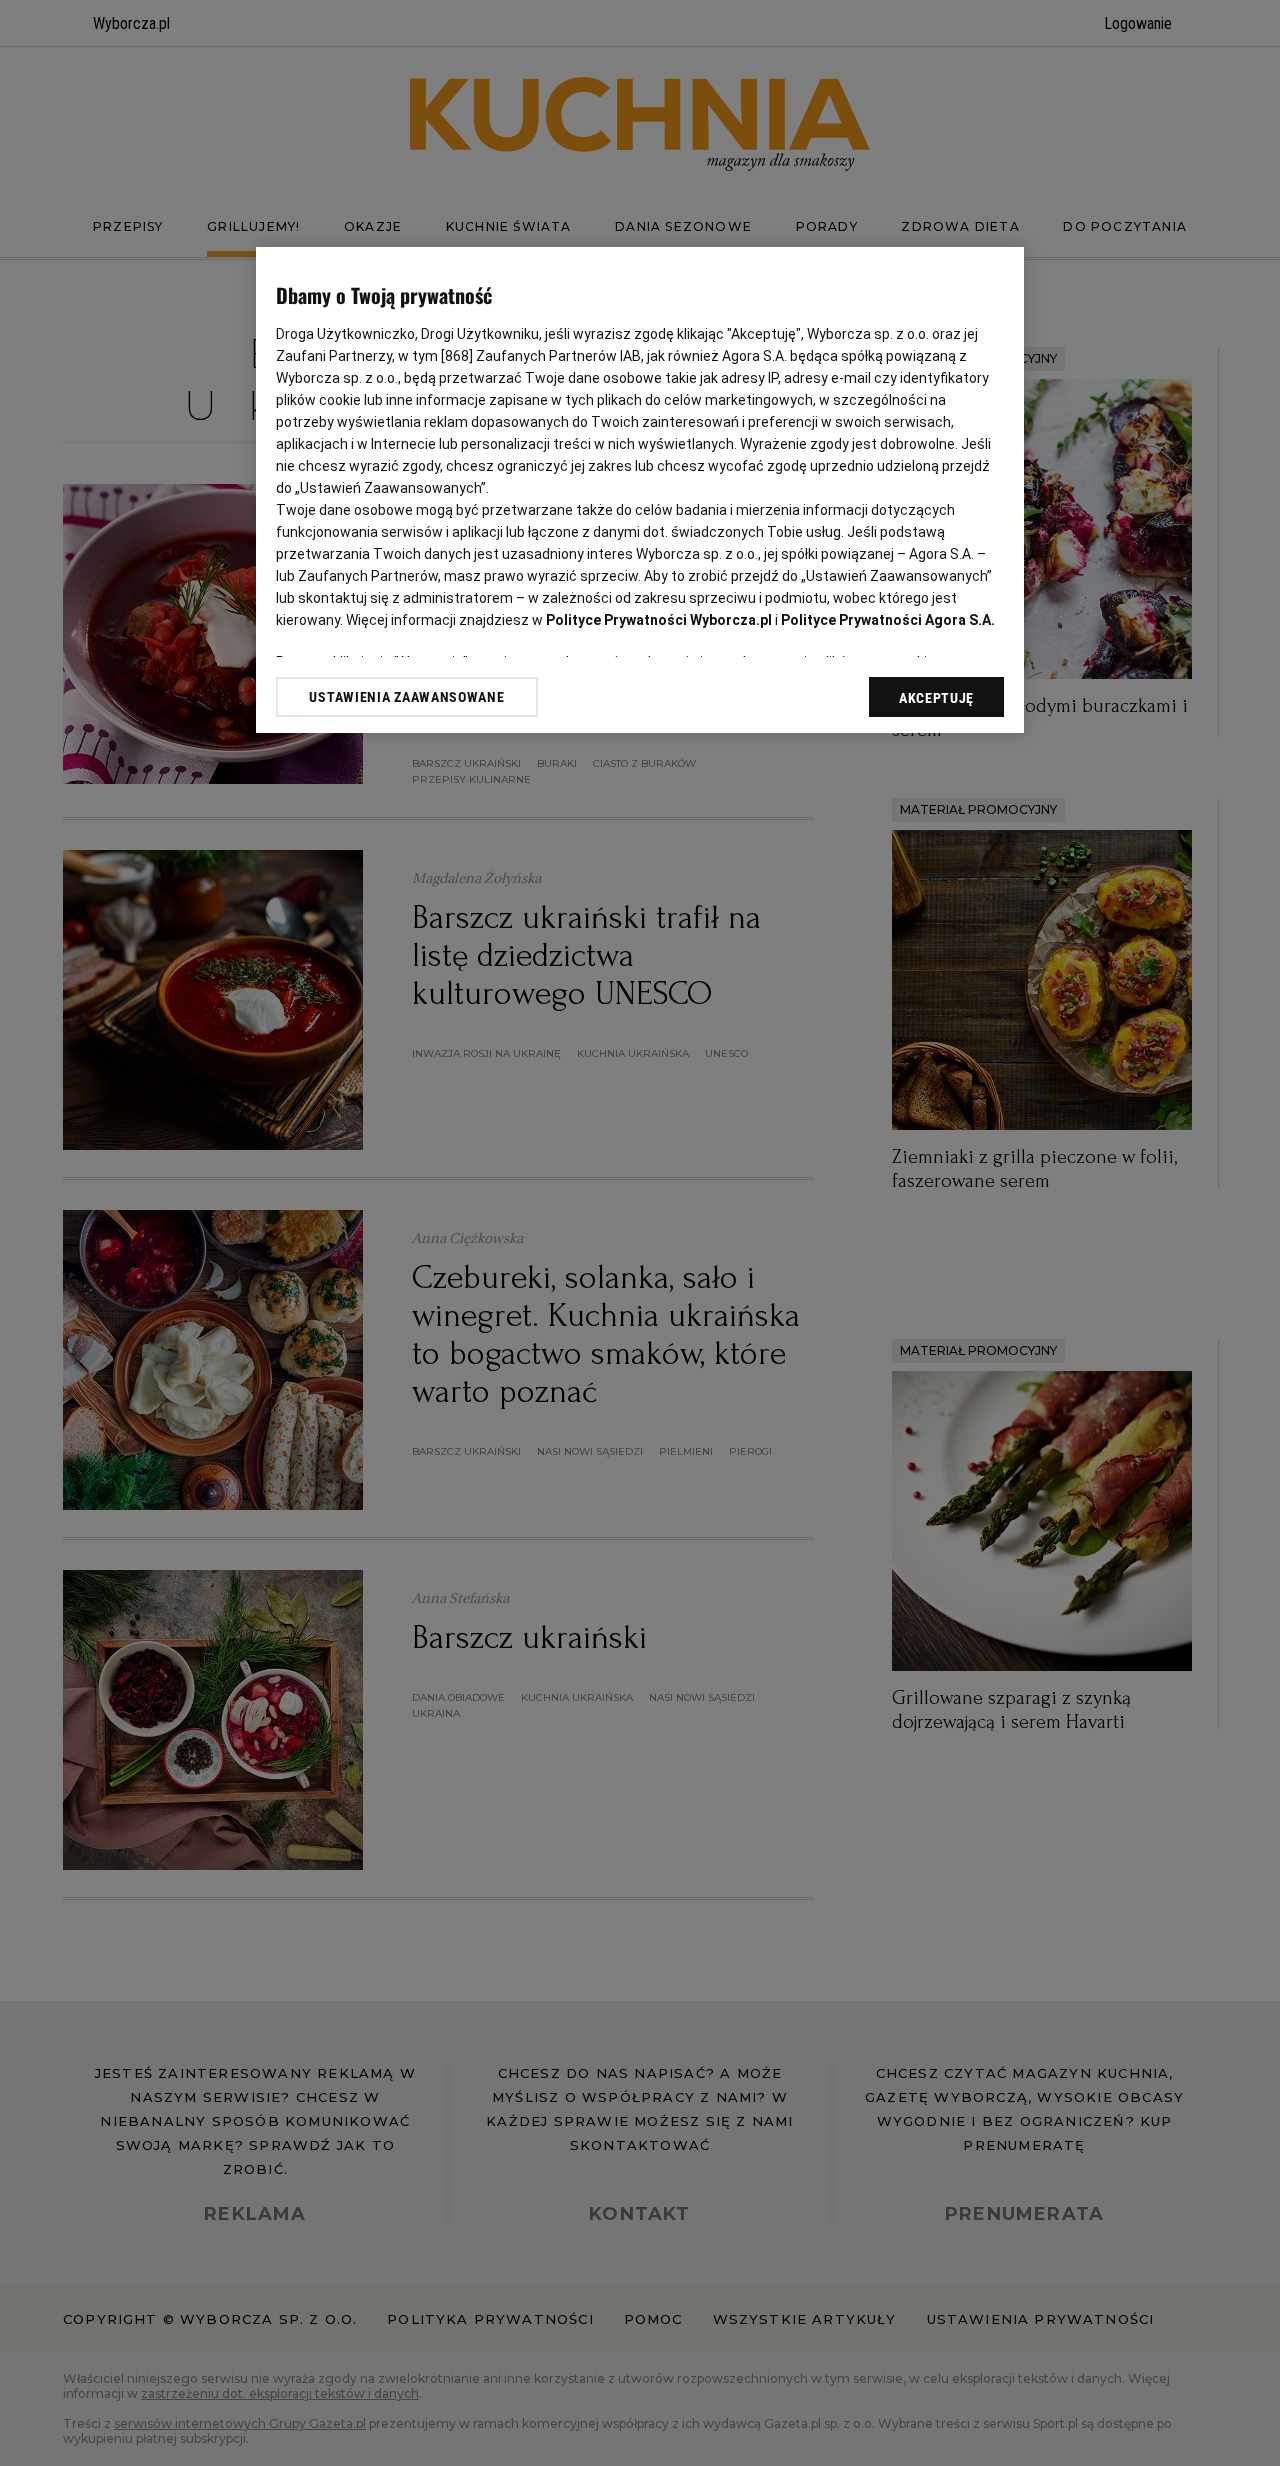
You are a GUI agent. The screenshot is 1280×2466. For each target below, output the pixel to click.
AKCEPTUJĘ (936, 698)
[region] (640, 490)
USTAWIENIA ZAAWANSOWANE (406, 697)
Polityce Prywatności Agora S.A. (888, 620)
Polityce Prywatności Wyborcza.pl (659, 620)
